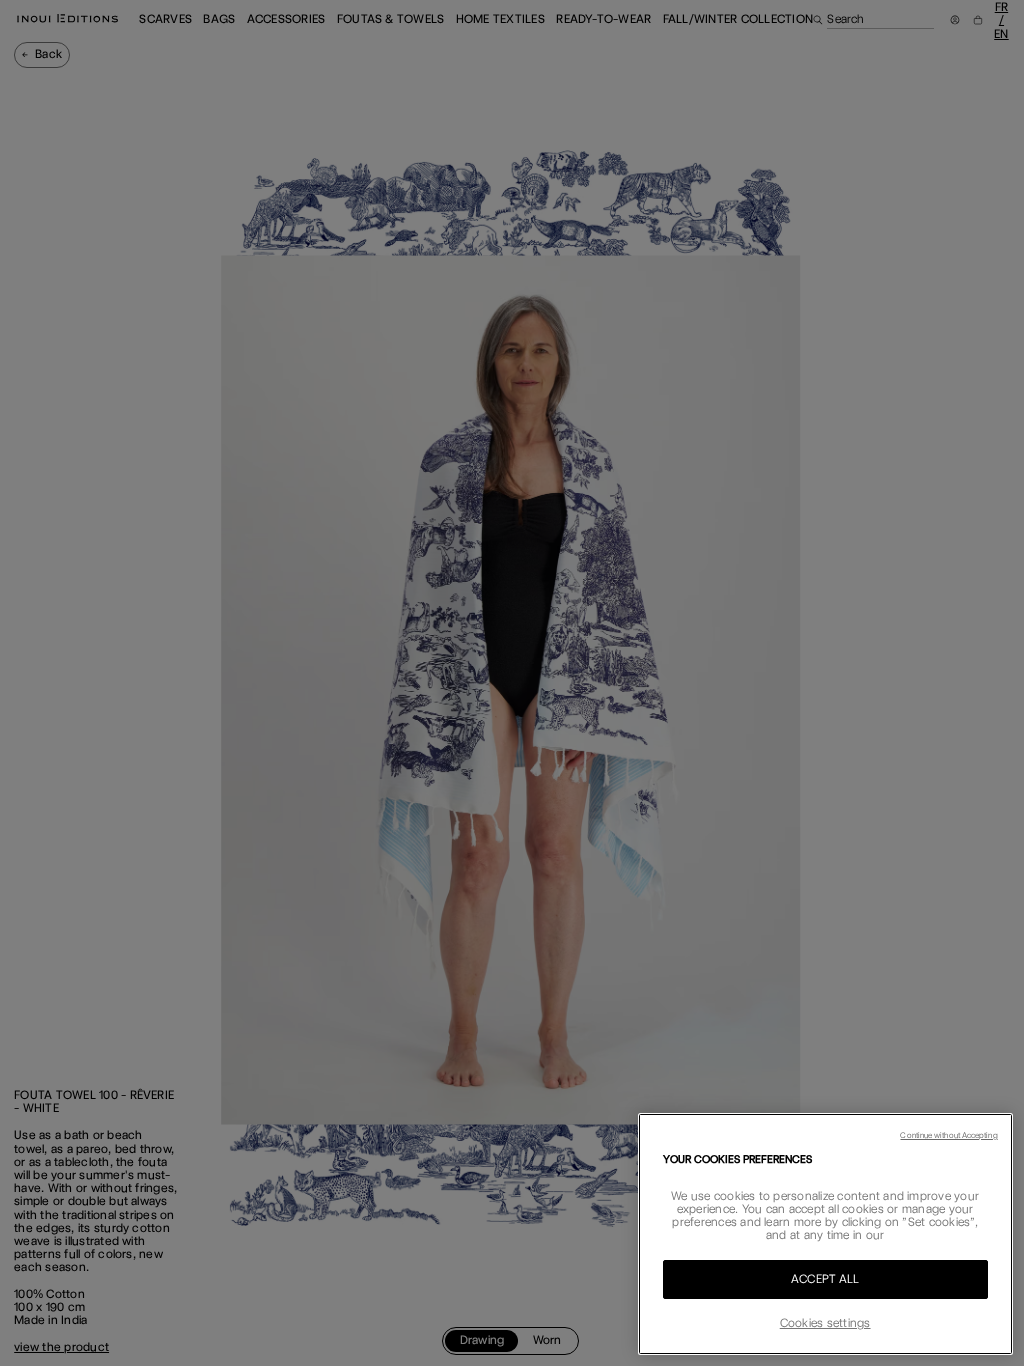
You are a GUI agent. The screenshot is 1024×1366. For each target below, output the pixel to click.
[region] (825, 1234)
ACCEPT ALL (825, 1279)
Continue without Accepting (948, 1135)
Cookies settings (825, 1323)
